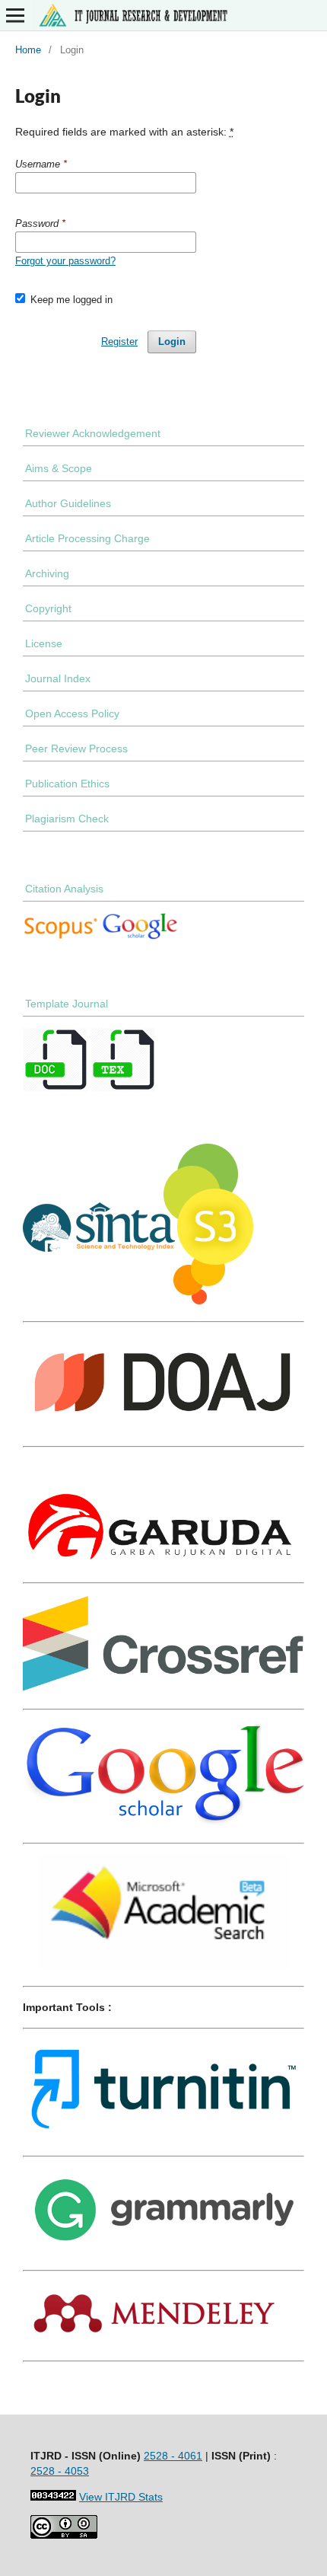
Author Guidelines (68, 503)
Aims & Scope (59, 468)
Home (28, 50)
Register (119, 342)
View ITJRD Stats (121, 2497)
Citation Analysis (64, 889)
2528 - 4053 (60, 2471)
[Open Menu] (15, 15)
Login (172, 342)
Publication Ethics (67, 784)
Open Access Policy (72, 713)
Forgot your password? (65, 261)
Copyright (48, 608)
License (44, 643)
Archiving (47, 573)
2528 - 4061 (173, 2456)
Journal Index (58, 678)
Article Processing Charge (87, 538)
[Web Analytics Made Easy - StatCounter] (53, 2497)
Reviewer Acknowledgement (93, 433)
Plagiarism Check (67, 819)
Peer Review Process (76, 749)
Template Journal (67, 1004)
